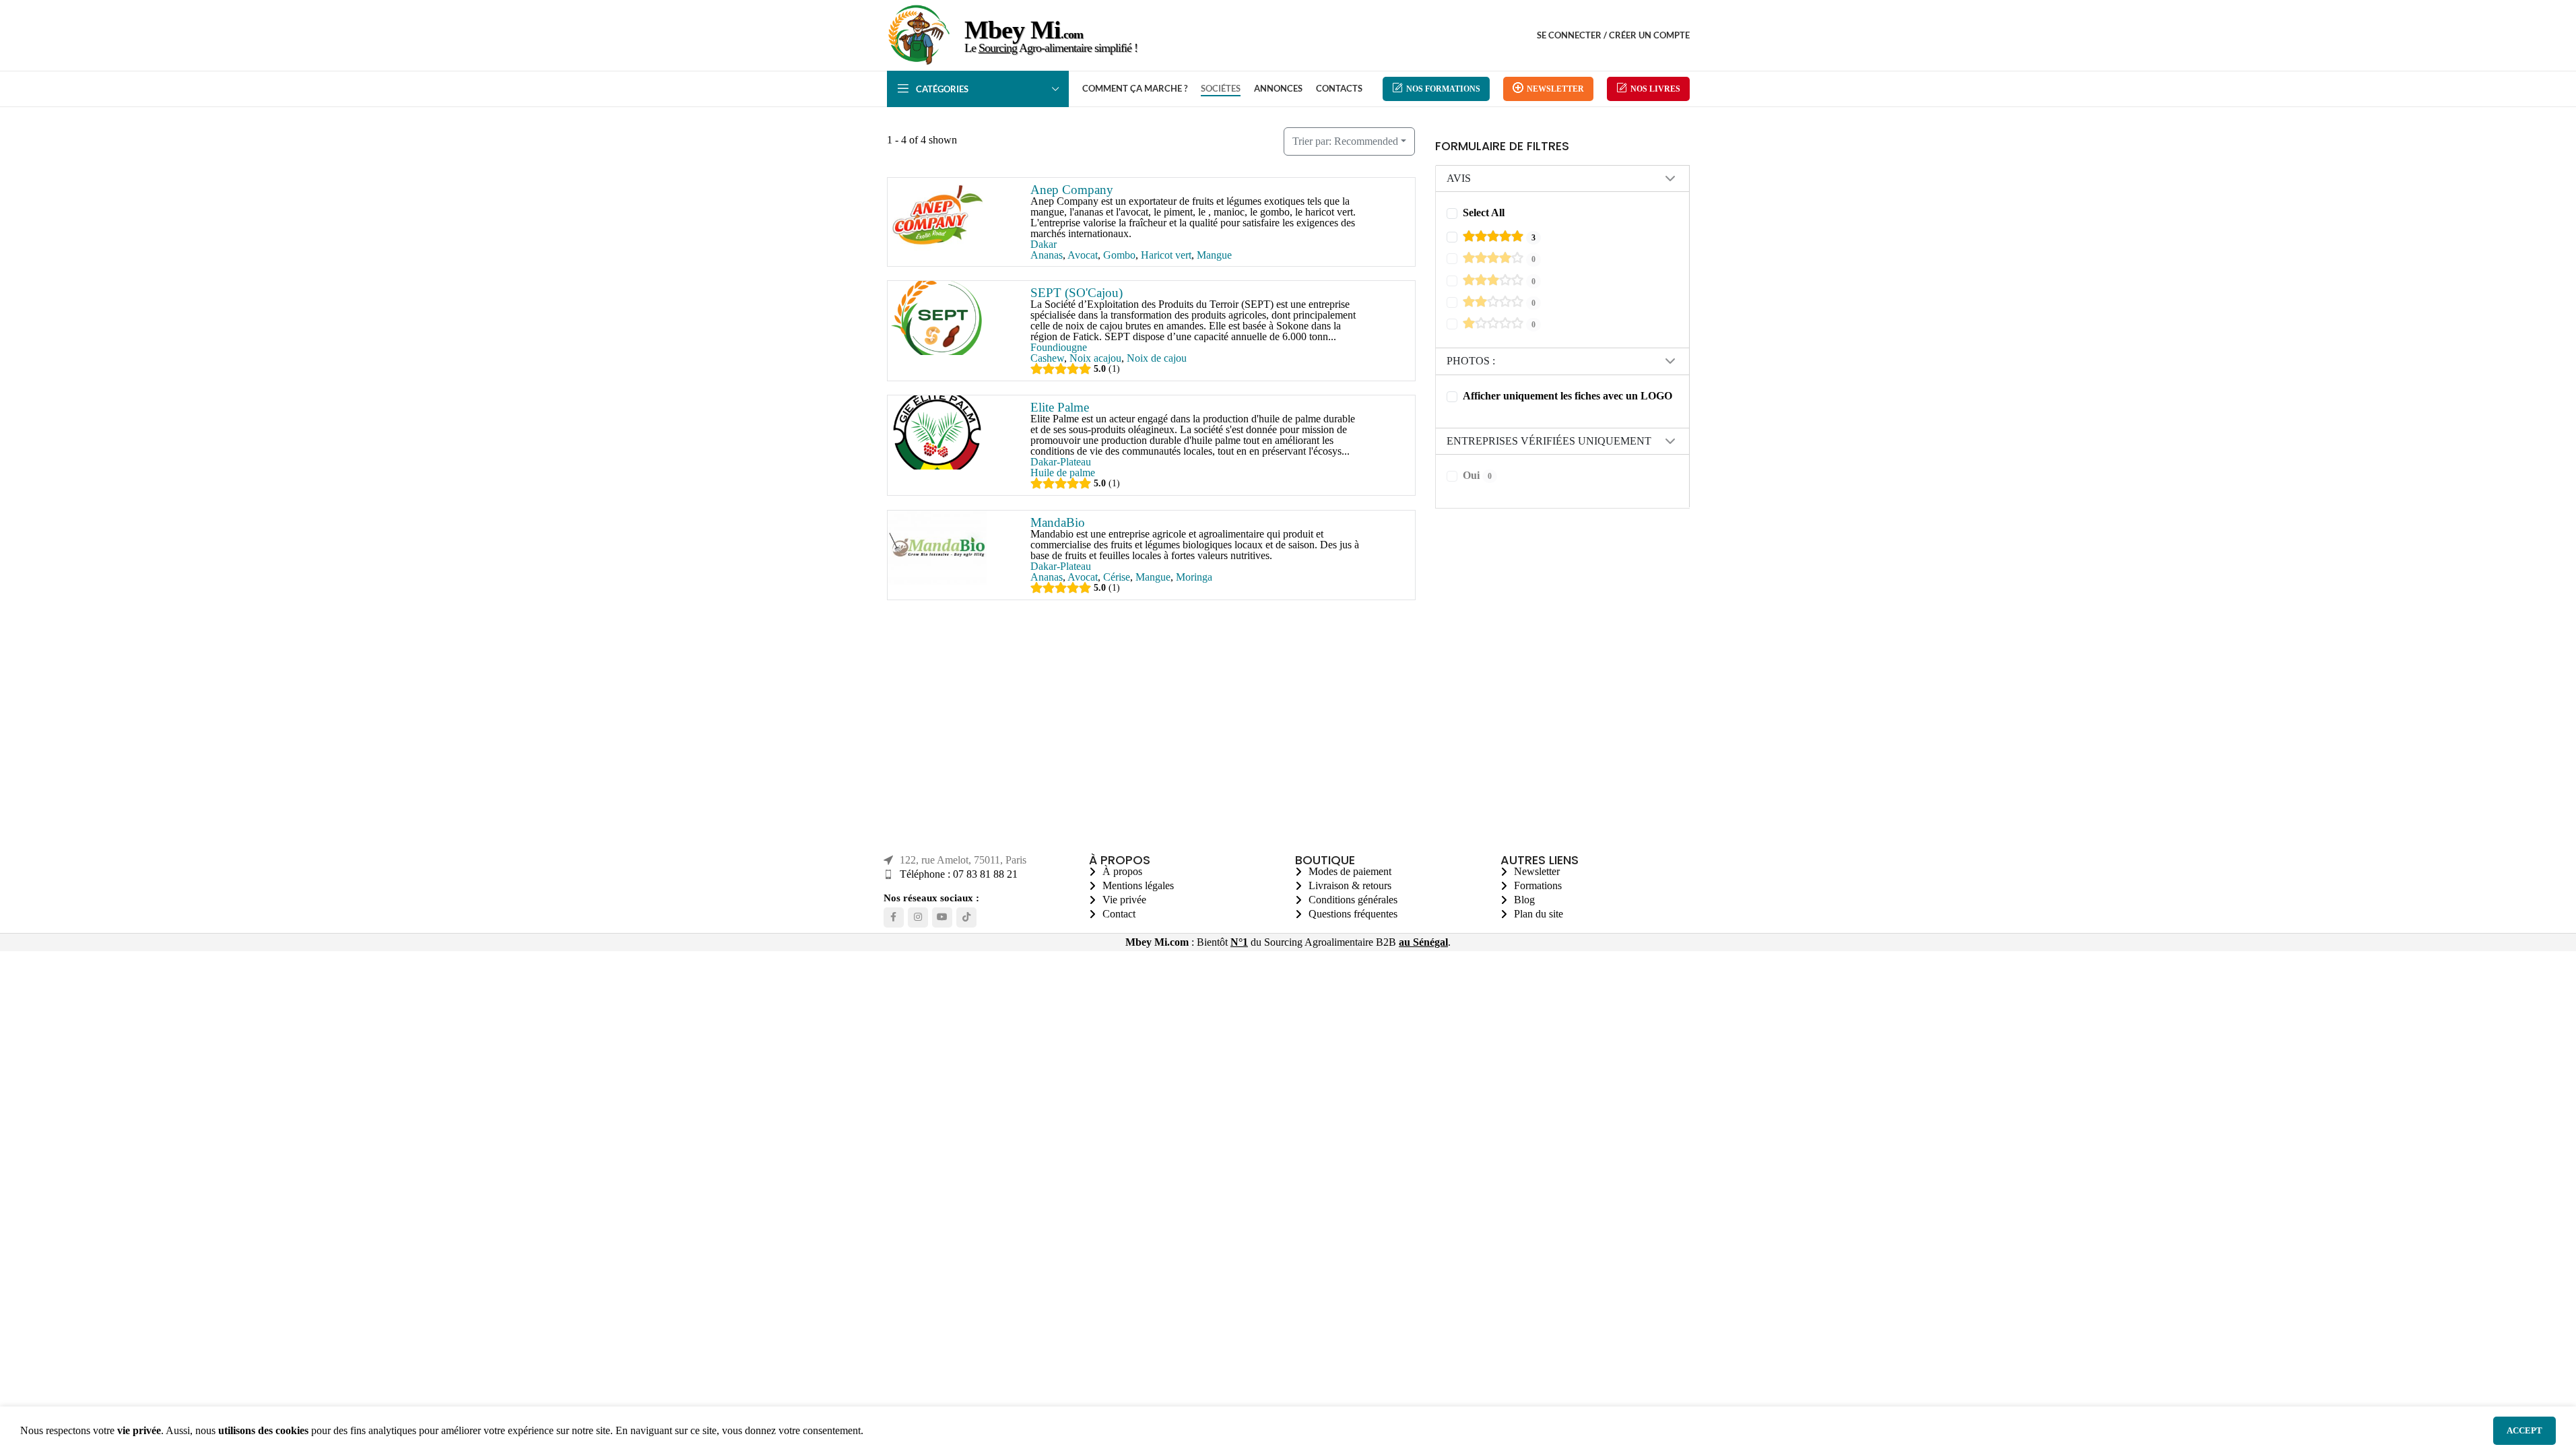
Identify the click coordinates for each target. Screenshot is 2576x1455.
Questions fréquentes (1353, 914)
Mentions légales (1138, 885)
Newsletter (1555, 89)
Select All (1484, 213)
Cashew (1047, 358)
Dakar (1043, 244)
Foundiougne (1058, 347)
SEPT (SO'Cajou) (1076, 293)
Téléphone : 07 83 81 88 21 (959, 874)
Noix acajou (1095, 358)
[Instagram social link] (918, 917)
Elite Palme (1059, 407)
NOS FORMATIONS (1443, 89)
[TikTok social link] (966, 917)
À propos (1122, 871)
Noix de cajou (1156, 358)
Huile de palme (1062, 473)
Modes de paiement (1350, 871)
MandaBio (1057, 522)
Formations (1538, 885)
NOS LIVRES (1655, 89)
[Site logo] (919, 67)
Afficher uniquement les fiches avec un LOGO (1567, 396)
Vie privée (1124, 900)
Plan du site (1539, 914)
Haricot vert (1165, 255)
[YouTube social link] (942, 917)
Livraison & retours (1350, 885)
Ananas (1046, 255)
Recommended (1345, 141)
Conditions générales (1353, 900)
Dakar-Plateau (1060, 462)
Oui (1477, 475)
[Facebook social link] (894, 917)
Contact (1119, 914)
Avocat (1082, 255)
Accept (2524, 1430)
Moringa (1193, 577)
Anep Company (1071, 190)
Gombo (1119, 255)
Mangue (1214, 255)
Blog (1524, 900)
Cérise (1116, 577)
